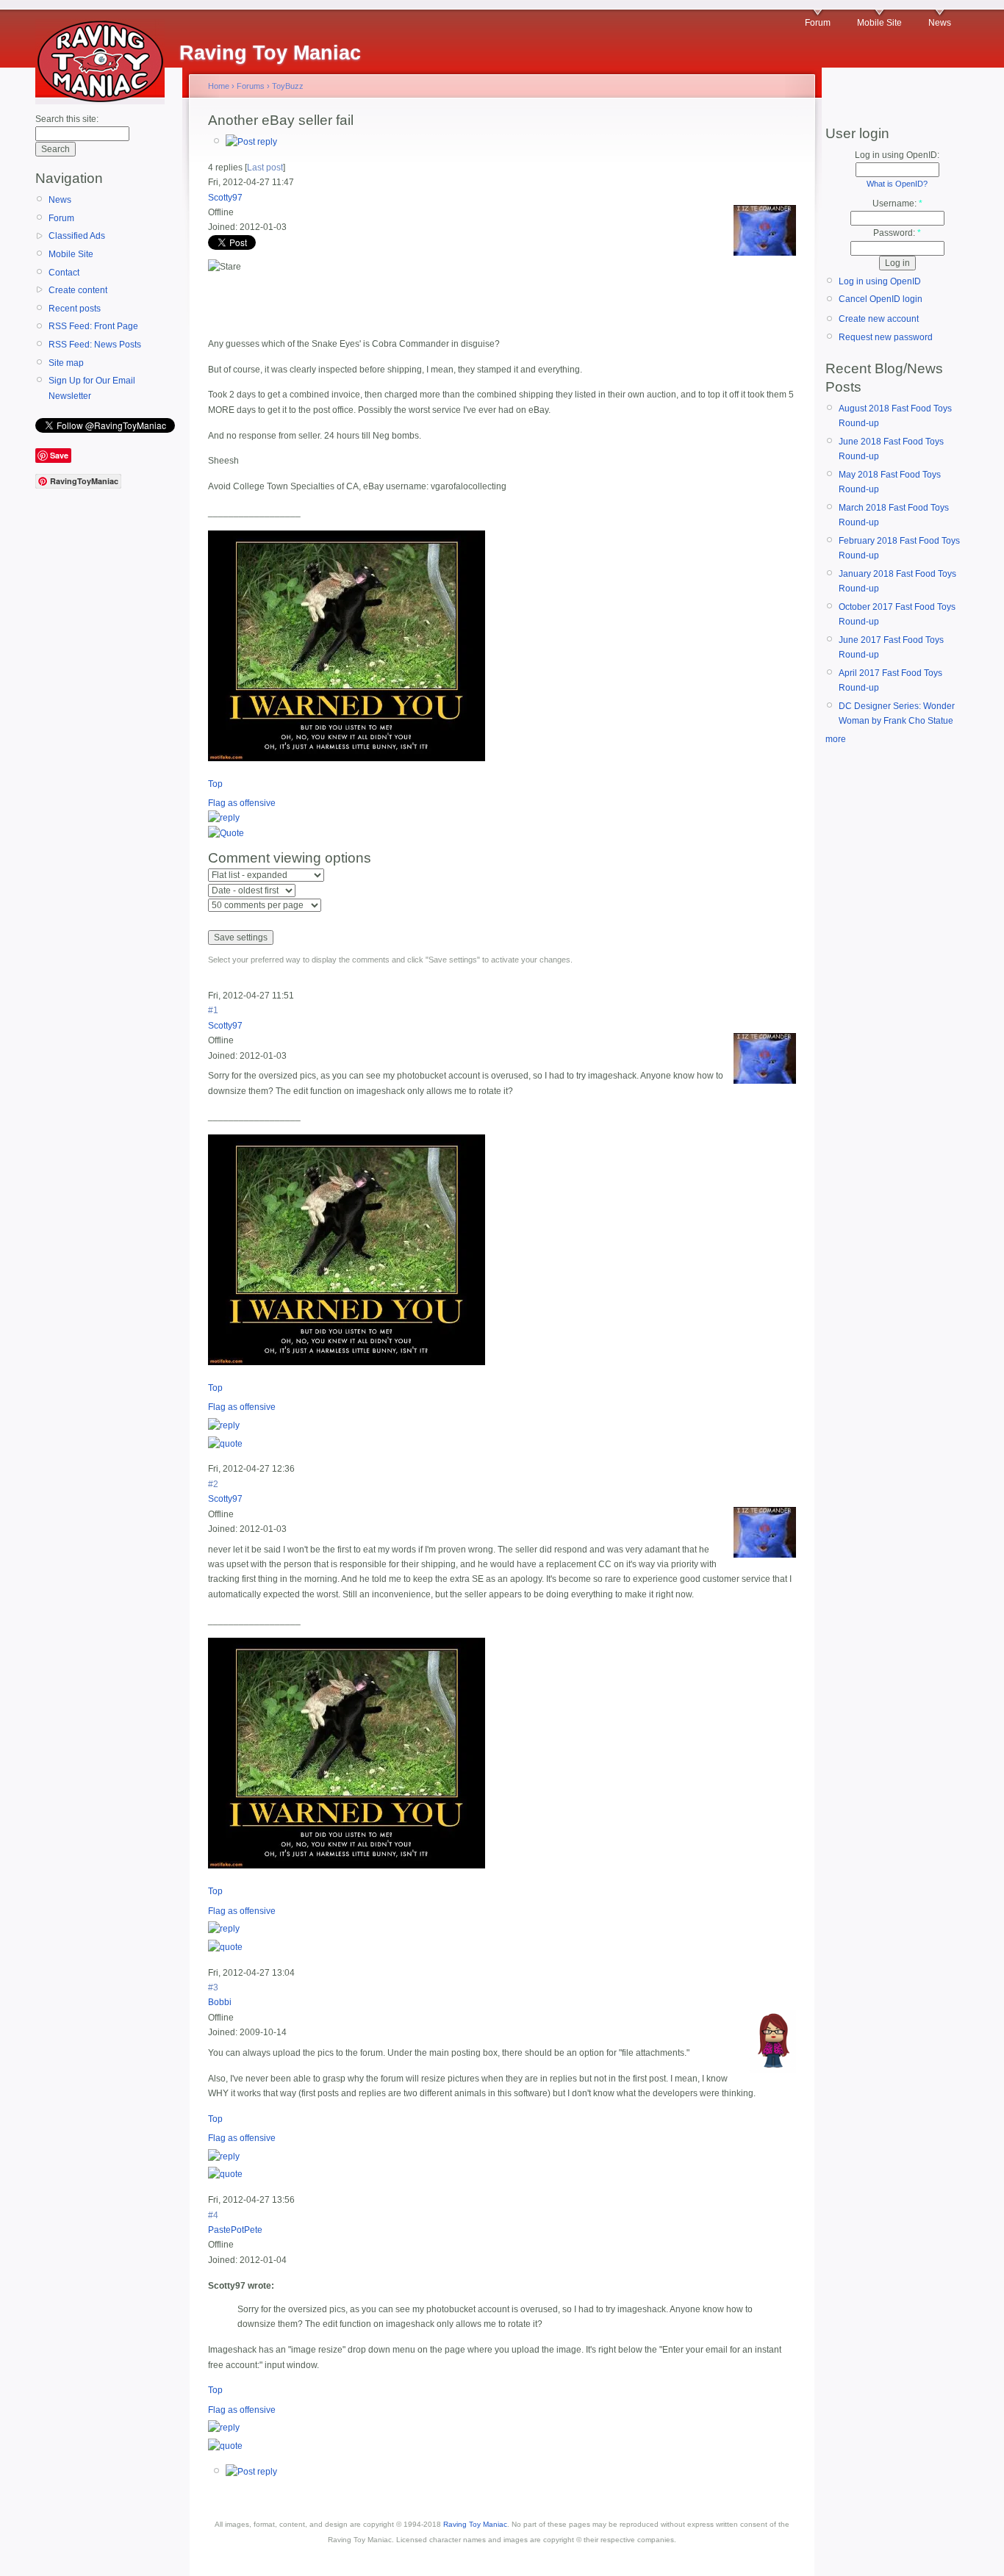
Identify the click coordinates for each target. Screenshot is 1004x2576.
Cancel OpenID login (881, 299)
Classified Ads (77, 236)
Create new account (879, 319)
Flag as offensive (242, 803)
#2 (213, 1484)
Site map (66, 363)
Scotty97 (225, 198)
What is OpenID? (897, 184)
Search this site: (67, 119)
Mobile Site (879, 23)
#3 (213, 1987)
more (836, 739)
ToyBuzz (288, 86)
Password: (897, 233)
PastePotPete (235, 2230)
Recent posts (75, 309)
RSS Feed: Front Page (93, 326)
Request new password (886, 337)
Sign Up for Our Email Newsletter (92, 388)
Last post (265, 168)
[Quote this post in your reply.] (226, 833)
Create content (78, 290)
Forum (818, 23)
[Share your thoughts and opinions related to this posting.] (251, 142)
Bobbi (220, 2002)
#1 (213, 1010)
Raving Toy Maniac (475, 2524)
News (940, 23)
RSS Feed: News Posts (95, 345)
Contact (64, 273)
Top (215, 784)
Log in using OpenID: (897, 155)
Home (219, 86)
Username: (897, 204)
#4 (213, 2215)
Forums (251, 86)
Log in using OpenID (880, 281)
